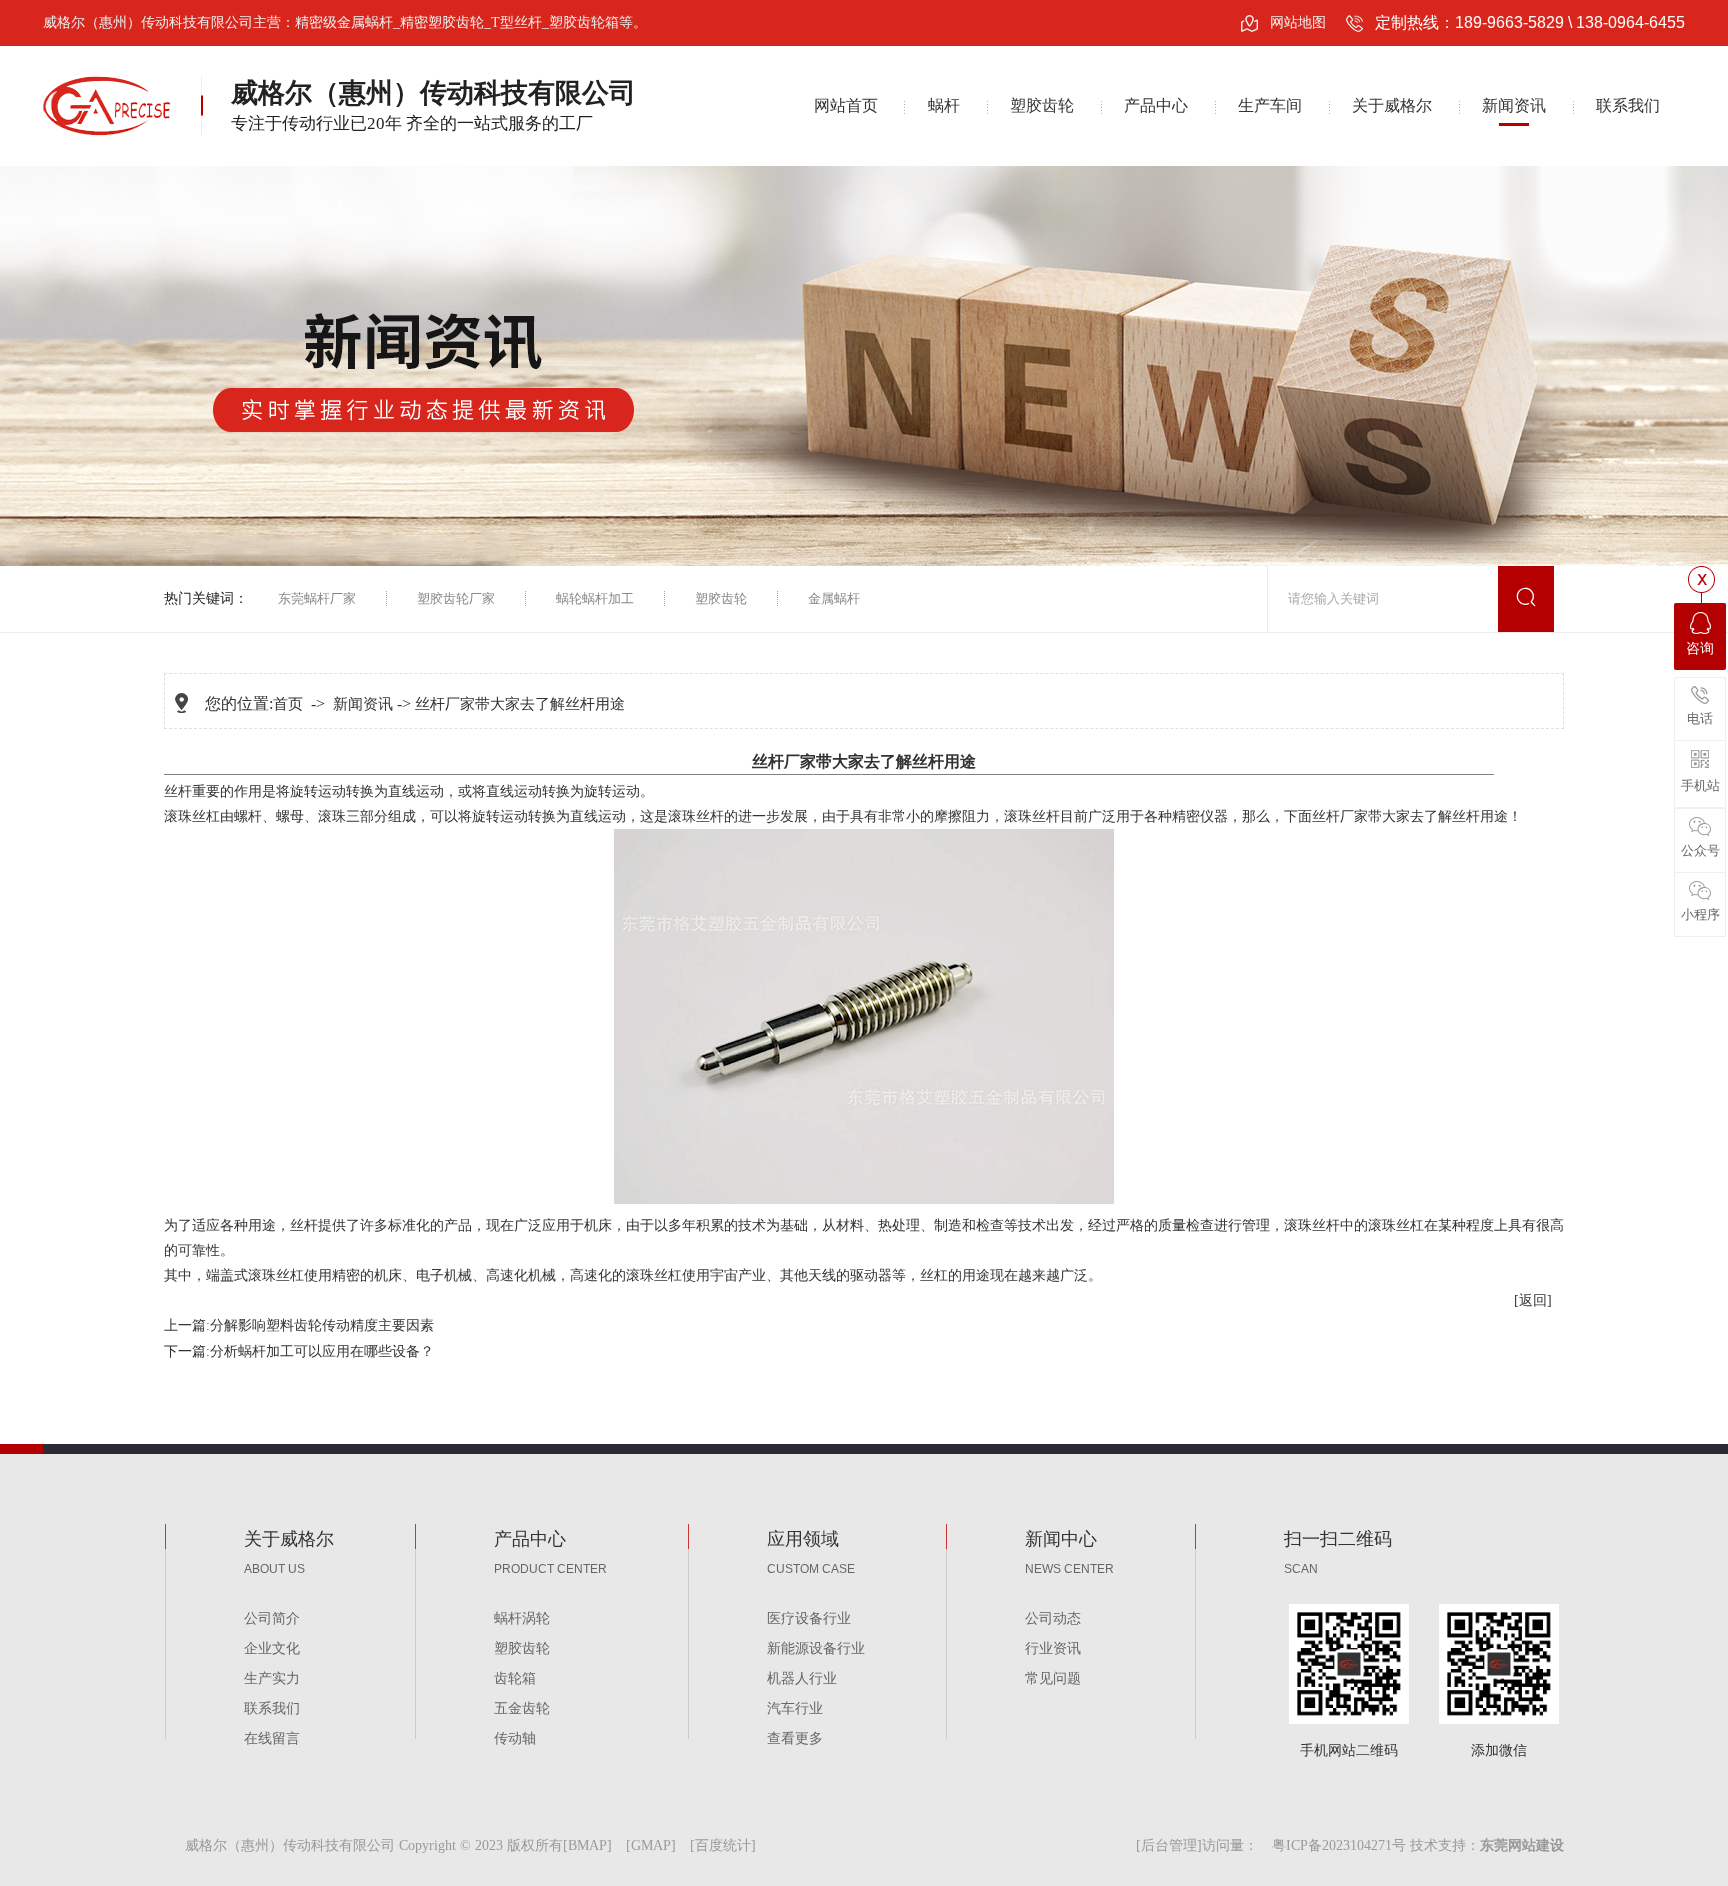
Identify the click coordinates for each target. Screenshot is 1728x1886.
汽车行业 (795, 1708)
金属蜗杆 (834, 598)
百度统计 (723, 1845)
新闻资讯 (1514, 105)
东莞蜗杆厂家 (317, 598)
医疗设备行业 (809, 1618)
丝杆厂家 (1340, 816)
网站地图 (1298, 22)
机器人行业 (802, 1678)
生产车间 (1270, 105)
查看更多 (795, 1738)
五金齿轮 (522, 1708)
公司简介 (272, 1618)
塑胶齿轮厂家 (456, 598)
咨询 (1700, 648)
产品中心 (1156, 105)
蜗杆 (944, 105)
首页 (288, 704)
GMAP (651, 1845)
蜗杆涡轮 (522, 1618)
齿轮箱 (515, 1678)
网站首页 (846, 105)
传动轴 (515, 1738)
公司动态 (1053, 1618)
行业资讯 (1053, 1648)
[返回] (1533, 1300)
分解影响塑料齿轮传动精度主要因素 (322, 1325)
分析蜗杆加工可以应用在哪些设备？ (322, 1351)
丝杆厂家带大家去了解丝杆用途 (520, 704)
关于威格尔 (1392, 105)
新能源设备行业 (816, 1648)
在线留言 (272, 1738)
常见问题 (1053, 1678)
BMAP (587, 1845)
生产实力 (272, 1678)
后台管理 (1169, 1845)
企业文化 (272, 1648)
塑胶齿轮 (1042, 105)
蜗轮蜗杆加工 (595, 598)
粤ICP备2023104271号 (1339, 1845)
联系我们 (1628, 105)
